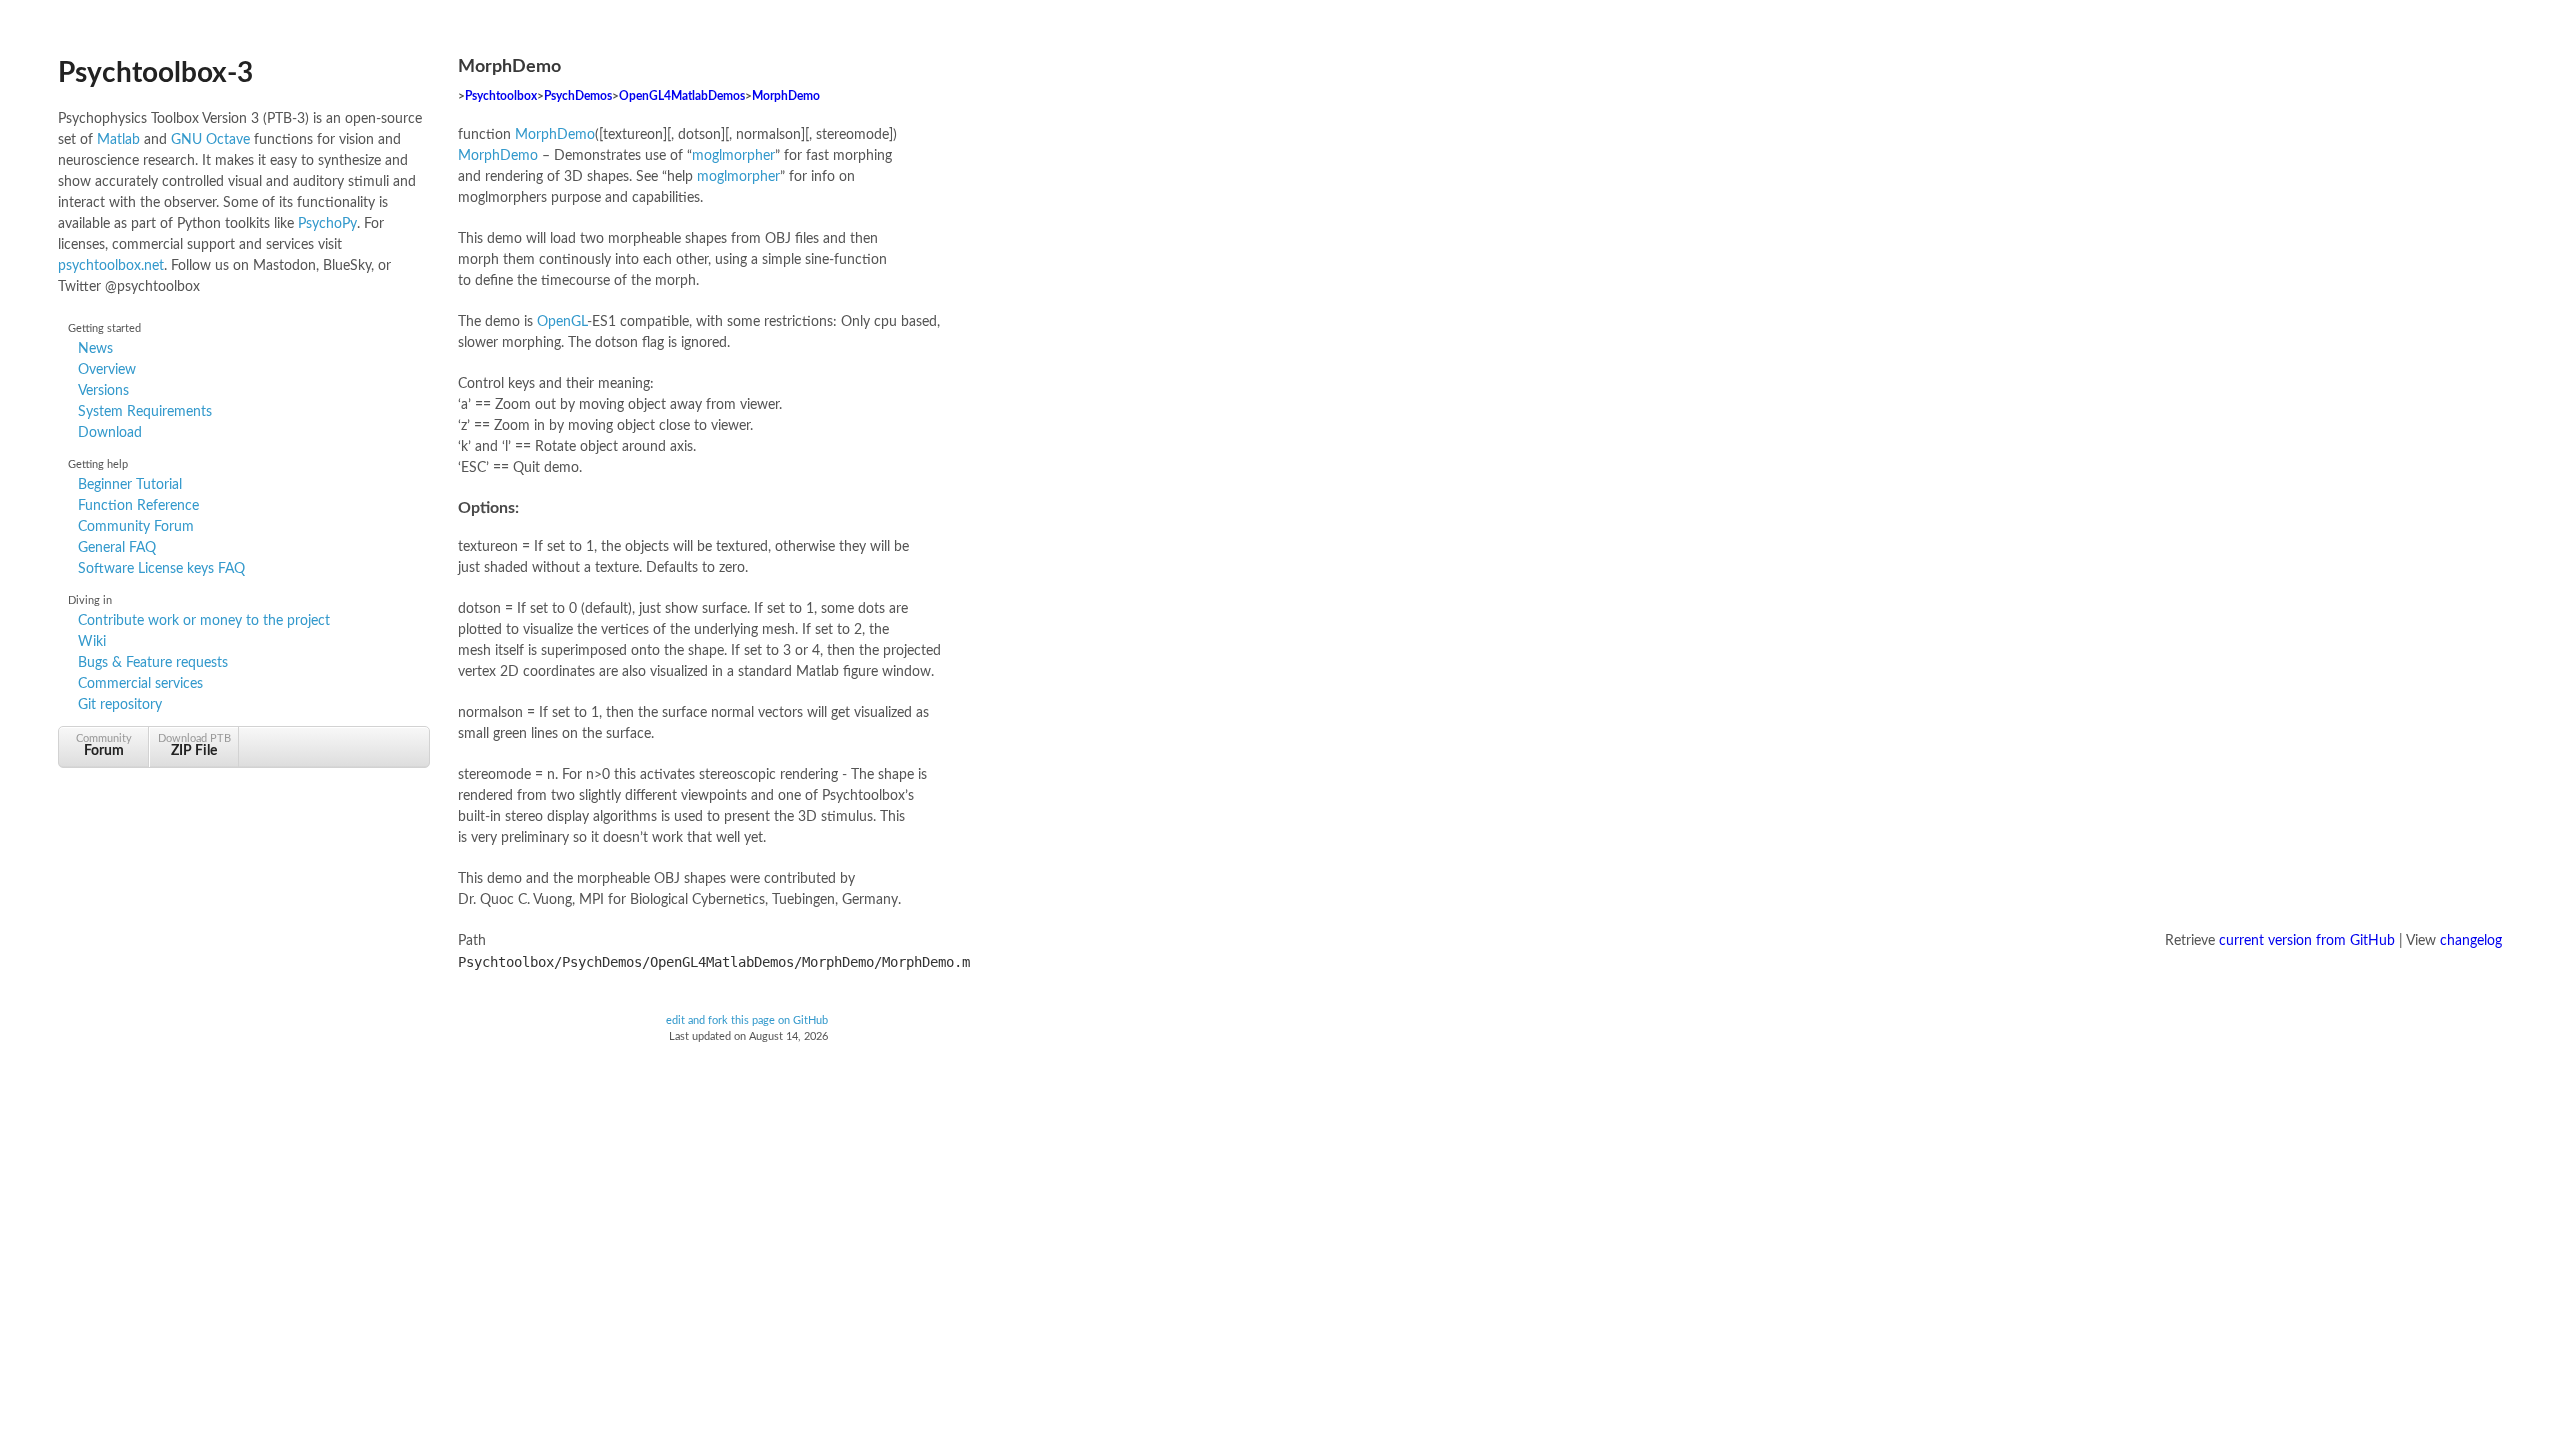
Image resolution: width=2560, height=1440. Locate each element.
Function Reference (138, 506)
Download (110, 433)
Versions (103, 391)
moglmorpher (733, 156)
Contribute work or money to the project (204, 621)
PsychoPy (327, 224)
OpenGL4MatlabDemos (682, 96)
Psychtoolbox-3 (155, 73)
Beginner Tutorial (130, 485)
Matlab (118, 140)
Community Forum (136, 527)
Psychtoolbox (501, 96)
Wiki (92, 642)
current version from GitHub (2307, 941)
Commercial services (140, 684)
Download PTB (194, 745)
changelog (2471, 941)
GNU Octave (210, 140)
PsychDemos (578, 96)
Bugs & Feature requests (153, 663)
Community (104, 745)
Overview (107, 370)
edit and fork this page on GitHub (747, 1021)
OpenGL (562, 322)
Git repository (120, 705)
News (95, 349)
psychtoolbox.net (111, 266)
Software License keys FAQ (161, 569)
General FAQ (117, 548)
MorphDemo (786, 96)
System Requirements (145, 412)
